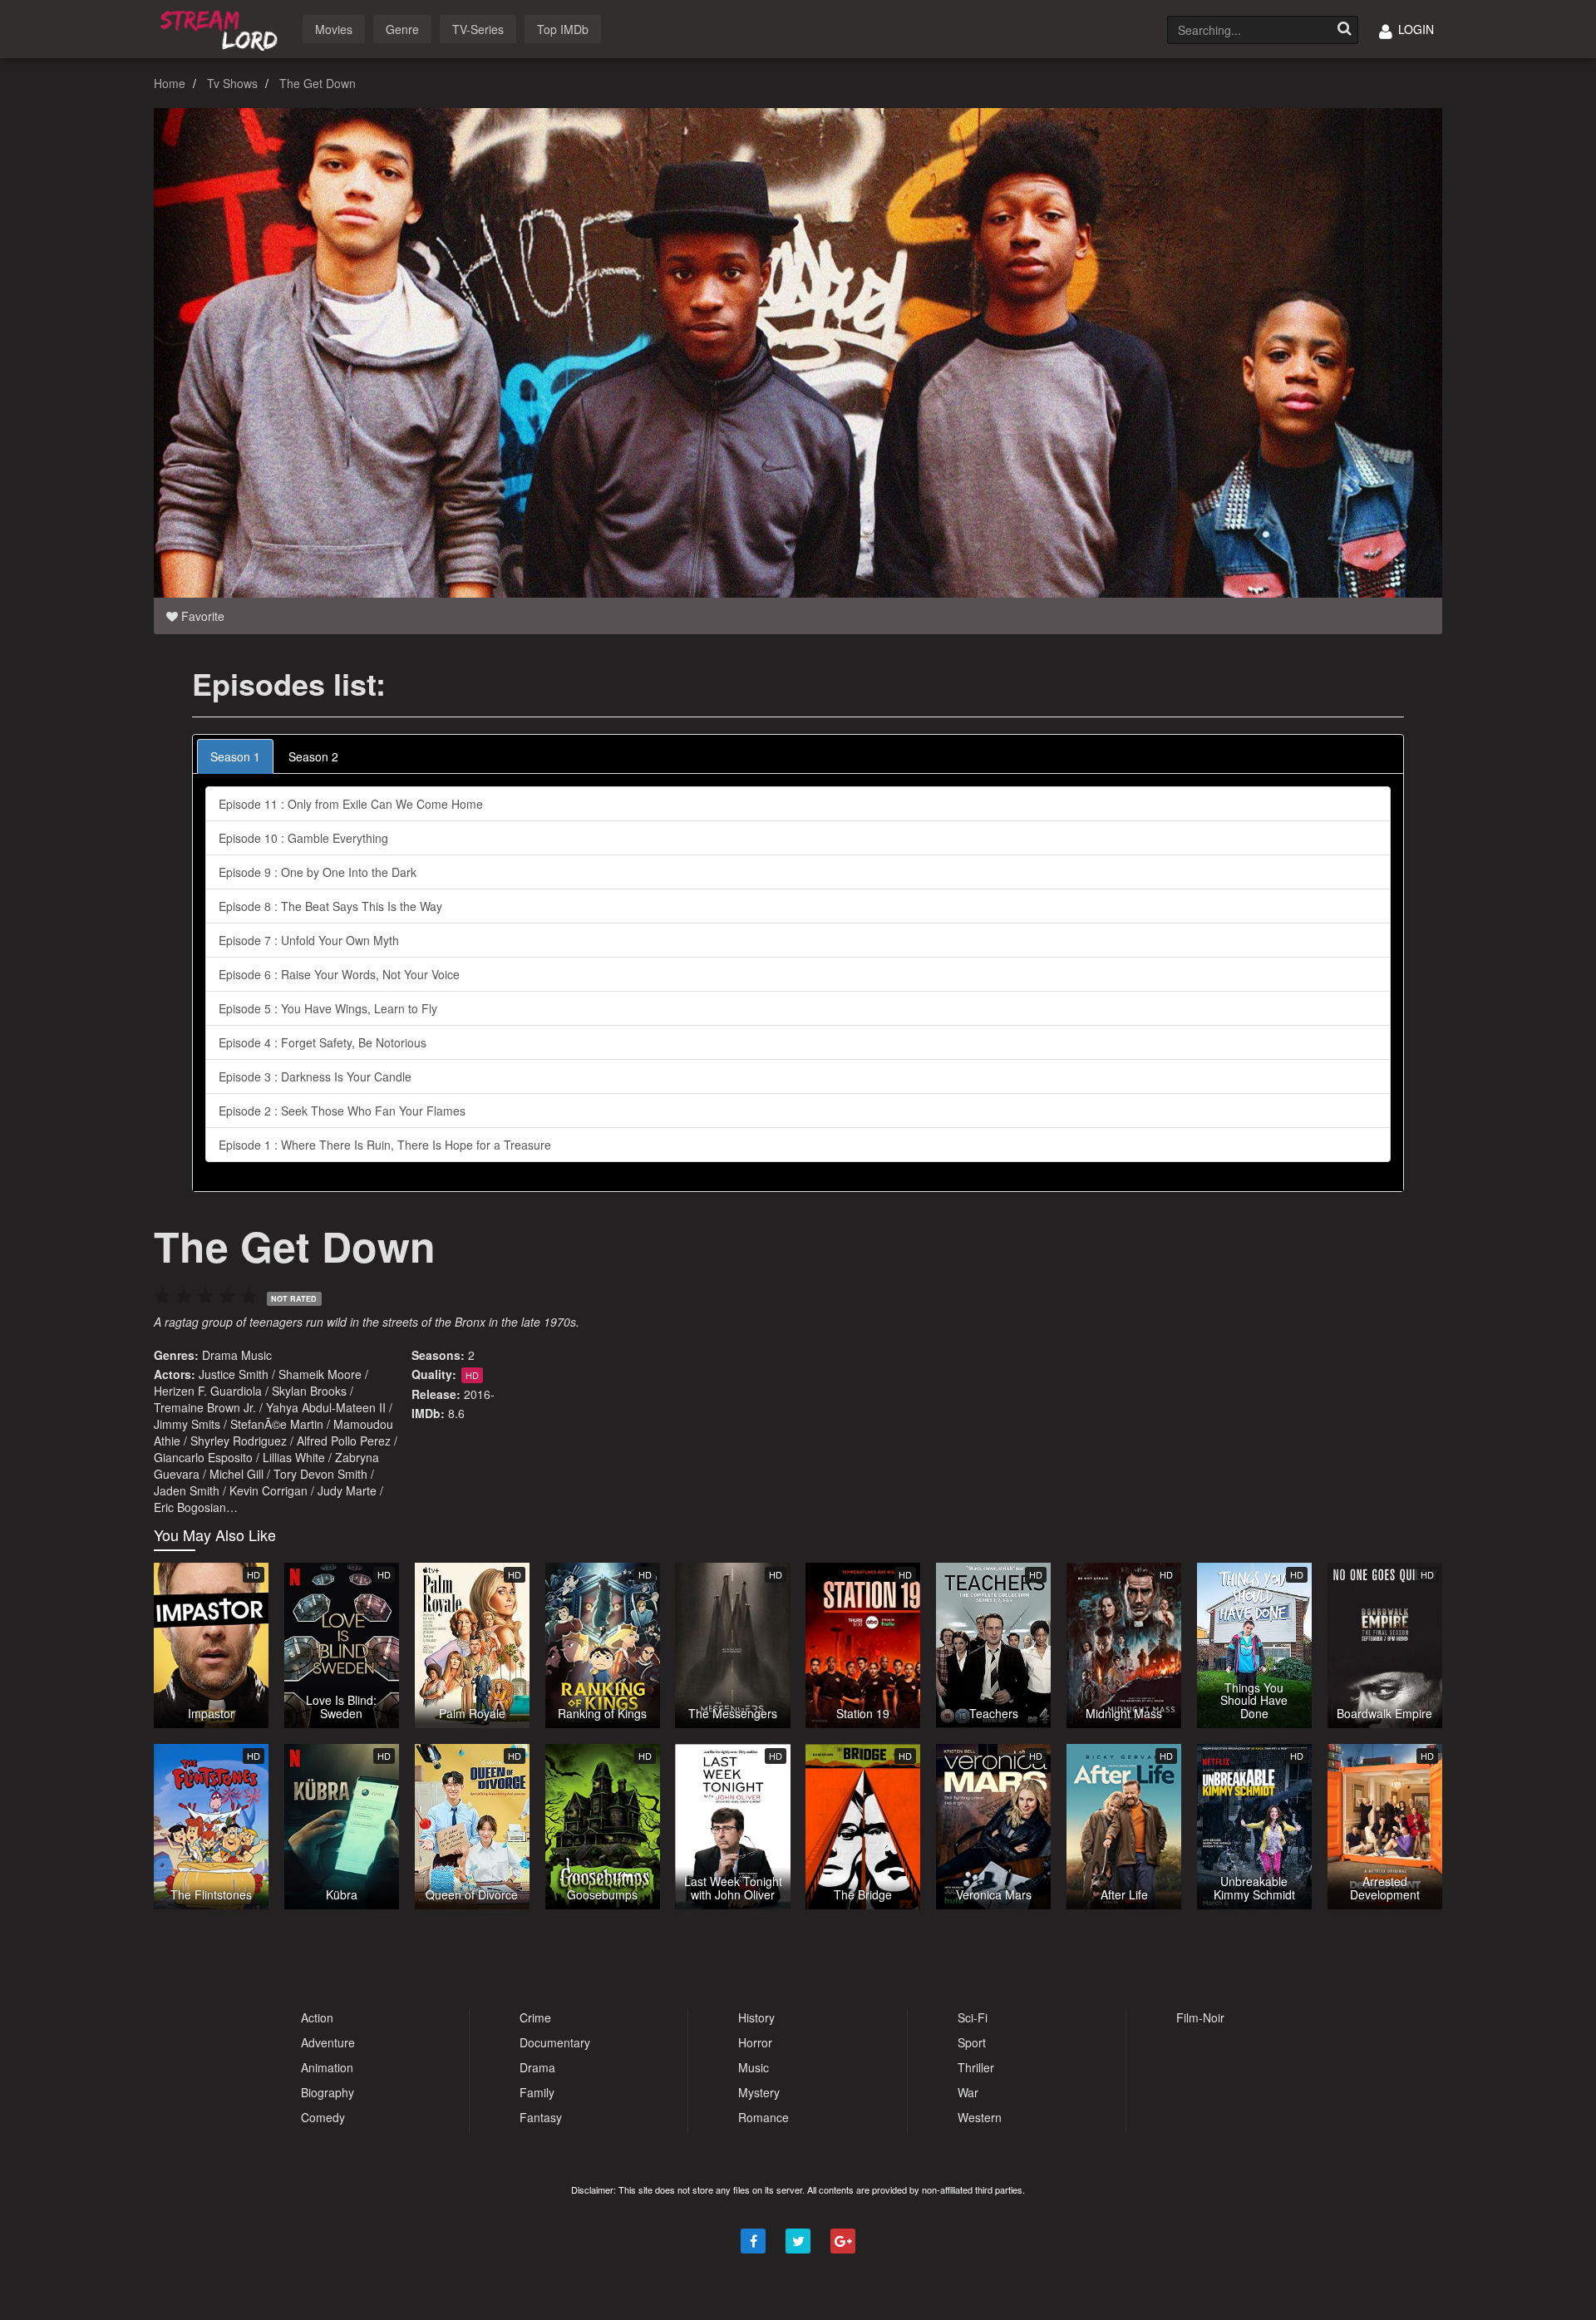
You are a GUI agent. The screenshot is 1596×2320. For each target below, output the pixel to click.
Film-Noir (1200, 2017)
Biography (328, 2092)
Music (256, 1355)
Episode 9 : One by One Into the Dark (318, 872)
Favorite (201, 616)
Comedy (323, 2117)
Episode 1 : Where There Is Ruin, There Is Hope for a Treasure (385, 1145)
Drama (220, 1355)
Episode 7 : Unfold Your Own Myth (309, 940)
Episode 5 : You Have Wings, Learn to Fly (328, 1008)
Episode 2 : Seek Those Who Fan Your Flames (342, 1111)
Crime (535, 2017)
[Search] (1344, 30)
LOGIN (1414, 29)
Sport (972, 2042)
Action (317, 2017)
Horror (755, 2042)
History (756, 2017)
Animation (327, 2067)
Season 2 (313, 756)
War (968, 2092)
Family (537, 2092)
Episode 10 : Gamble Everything (303, 838)
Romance (764, 2117)
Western (980, 2117)
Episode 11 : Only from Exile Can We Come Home (351, 804)
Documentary (555, 2042)
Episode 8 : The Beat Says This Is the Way (330, 906)
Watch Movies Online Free (222, 28)
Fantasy (541, 2117)
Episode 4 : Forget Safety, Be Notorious (323, 1042)
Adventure (328, 2042)
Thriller (976, 2067)
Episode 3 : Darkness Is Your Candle (315, 1076)
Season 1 (235, 756)
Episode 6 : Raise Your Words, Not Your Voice (339, 974)
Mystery (759, 2092)
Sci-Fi (973, 2017)
